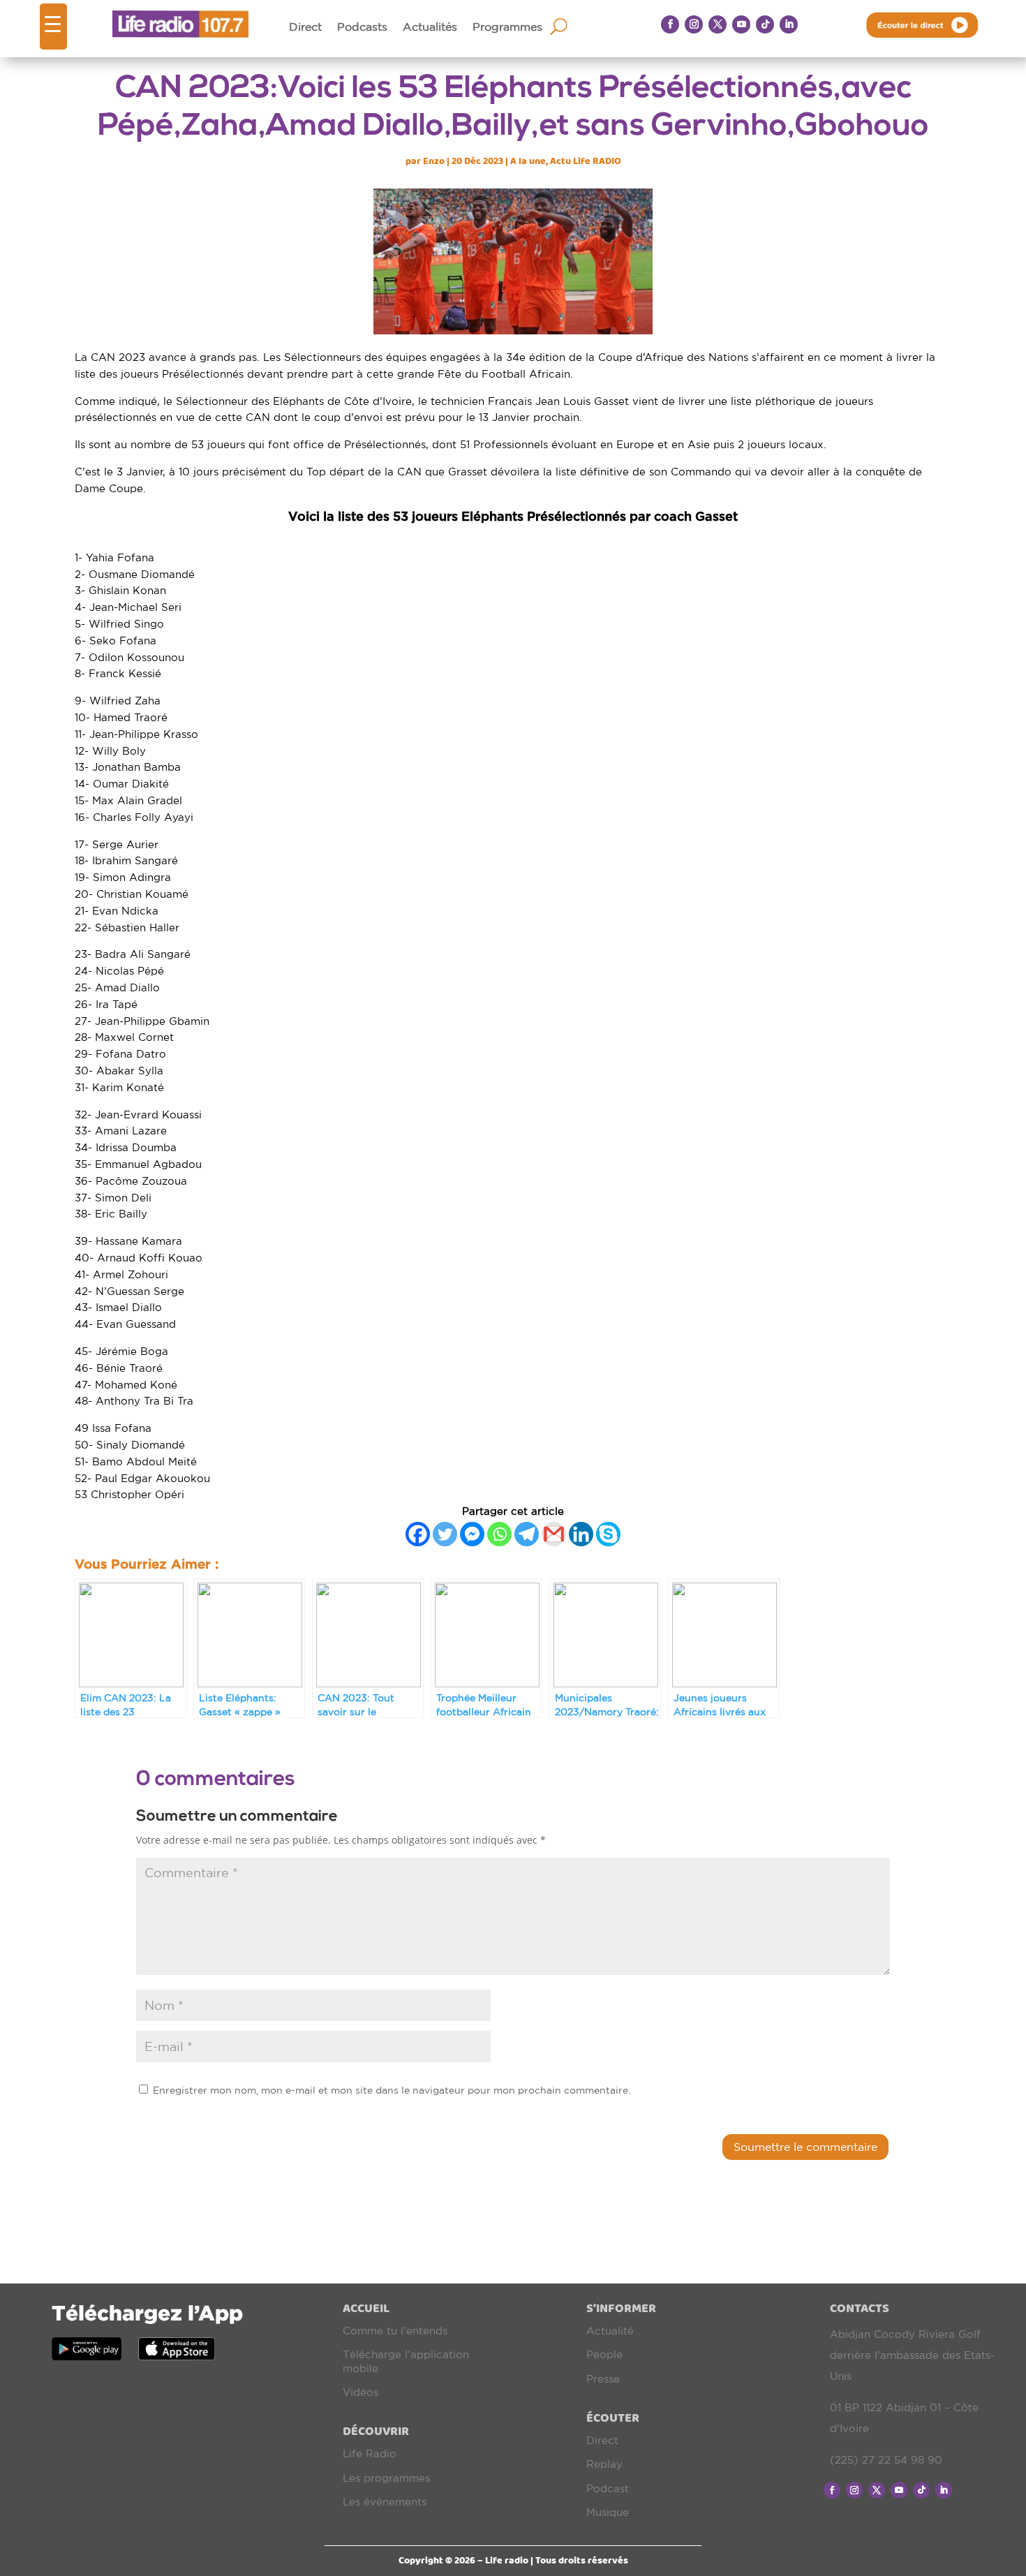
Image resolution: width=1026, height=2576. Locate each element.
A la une (528, 161)
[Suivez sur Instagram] (694, 24)
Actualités (430, 27)
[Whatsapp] (499, 1534)
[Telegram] (527, 1534)
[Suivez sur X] (718, 24)
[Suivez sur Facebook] (670, 24)
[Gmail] (554, 1534)
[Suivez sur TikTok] (765, 24)
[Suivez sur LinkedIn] (789, 24)
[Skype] (608, 1534)
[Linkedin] (581, 1534)
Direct (305, 27)
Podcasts (362, 27)
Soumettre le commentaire (805, 2147)
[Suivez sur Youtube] (741, 24)
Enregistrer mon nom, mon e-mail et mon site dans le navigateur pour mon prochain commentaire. (392, 2090)
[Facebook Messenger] (472, 1534)
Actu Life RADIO (586, 161)
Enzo (434, 161)
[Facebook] (418, 1534)
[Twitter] (445, 1534)
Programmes (507, 27)
